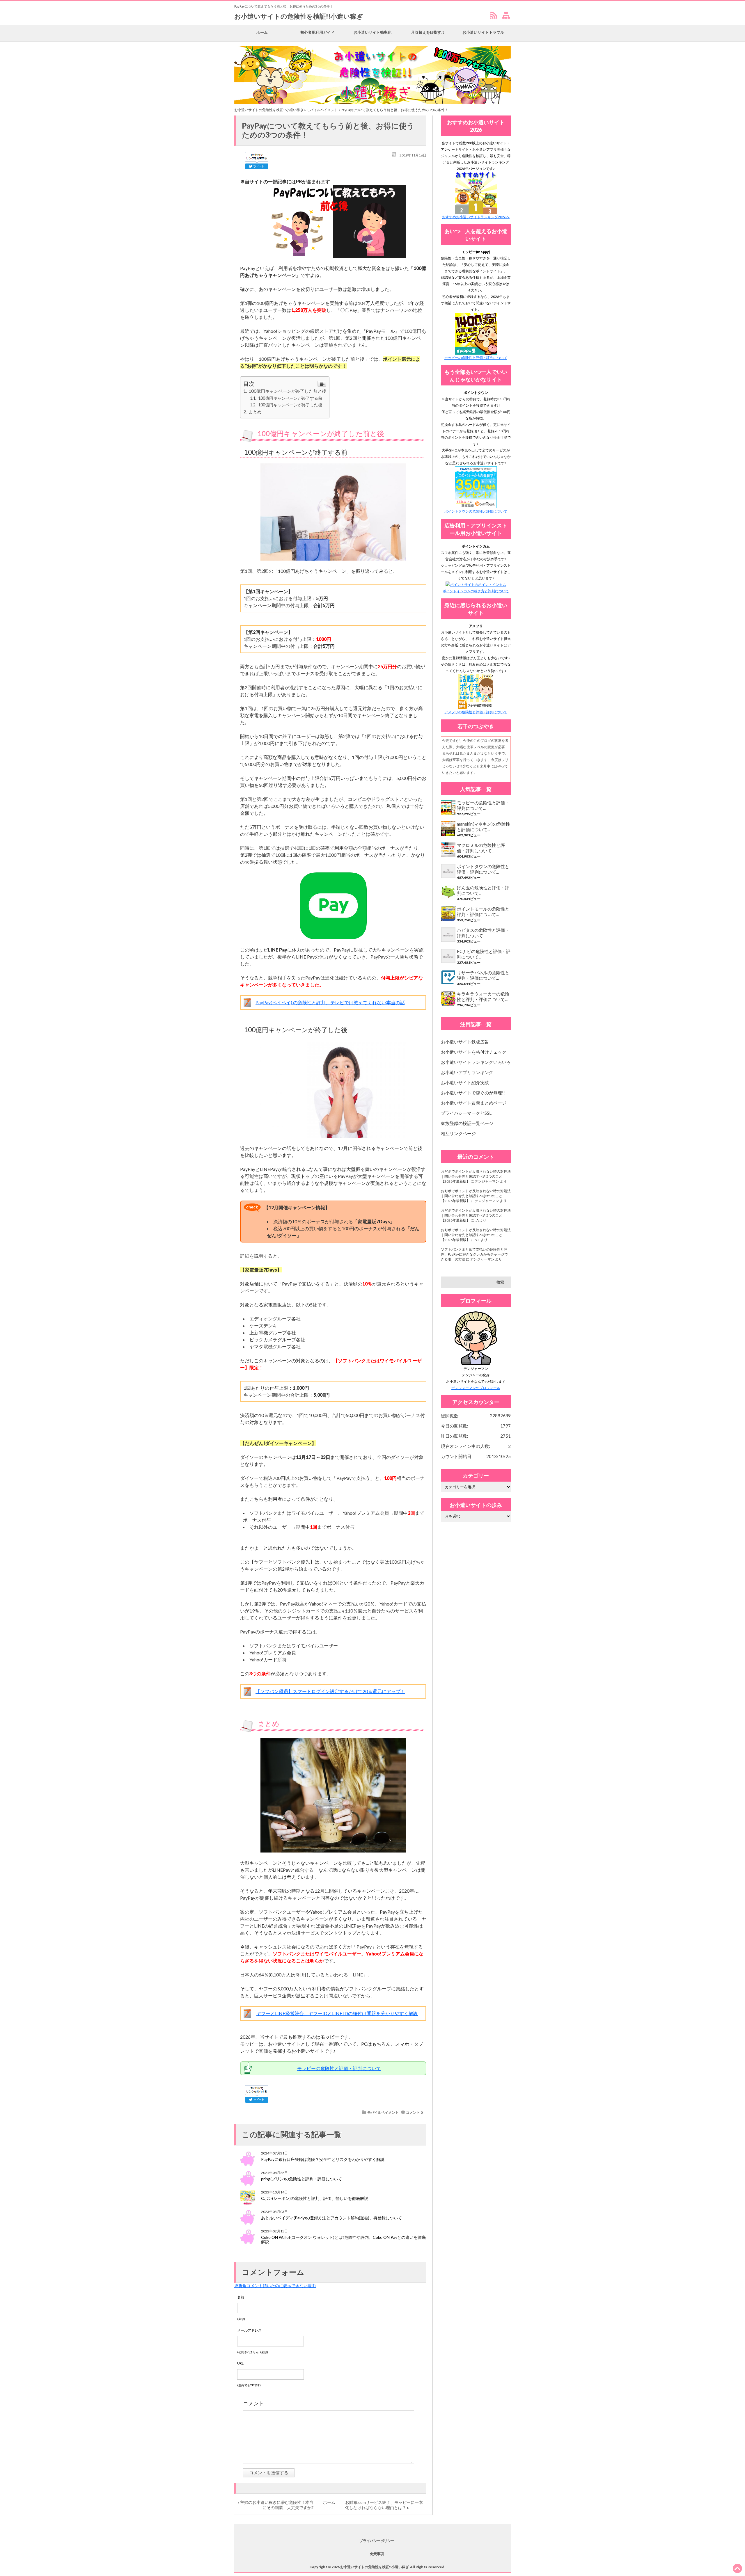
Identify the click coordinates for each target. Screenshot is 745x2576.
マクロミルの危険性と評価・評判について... (481, 848)
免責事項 (377, 2554)
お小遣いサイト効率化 (372, 32)
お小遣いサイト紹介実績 (465, 1082)
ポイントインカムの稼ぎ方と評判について (476, 591)
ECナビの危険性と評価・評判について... (484, 954)
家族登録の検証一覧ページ (467, 1123)
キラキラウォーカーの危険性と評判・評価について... (483, 997)
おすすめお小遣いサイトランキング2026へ (476, 217)
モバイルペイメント (322, 110)
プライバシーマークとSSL (466, 1113)
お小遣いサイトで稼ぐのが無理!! (473, 1093)
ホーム (262, 32)
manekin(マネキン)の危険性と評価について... (484, 827)
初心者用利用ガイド (317, 32)
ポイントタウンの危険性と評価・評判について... (483, 869)
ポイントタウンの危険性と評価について (476, 511)
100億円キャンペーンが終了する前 (290, 398)
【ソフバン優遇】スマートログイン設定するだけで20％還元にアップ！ (330, 1691)
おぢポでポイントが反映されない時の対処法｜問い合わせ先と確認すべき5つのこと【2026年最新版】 (476, 1176)
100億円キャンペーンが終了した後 (290, 405)
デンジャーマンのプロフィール (476, 1388)
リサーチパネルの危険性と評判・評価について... (483, 975)
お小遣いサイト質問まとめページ (474, 1103)
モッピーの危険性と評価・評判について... (483, 805)
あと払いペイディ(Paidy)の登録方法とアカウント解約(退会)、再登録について (331, 2218)
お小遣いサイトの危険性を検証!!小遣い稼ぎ (299, 16)
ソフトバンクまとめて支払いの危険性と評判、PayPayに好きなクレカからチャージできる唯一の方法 (474, 1254)
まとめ (255, 412)
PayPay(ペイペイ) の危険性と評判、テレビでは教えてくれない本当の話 (330, 1002)
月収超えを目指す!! (428, 32)
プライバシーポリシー (377, 2541)
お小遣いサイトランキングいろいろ (476, 1062)
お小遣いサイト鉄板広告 (465, 1042)
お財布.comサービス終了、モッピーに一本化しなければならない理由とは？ (384, 2505)
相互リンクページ (458, 1133)
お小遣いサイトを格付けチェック (474, 1052)
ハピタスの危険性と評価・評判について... (483, 933)
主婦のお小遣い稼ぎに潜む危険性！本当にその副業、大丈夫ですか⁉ (277, 2505)
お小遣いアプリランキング (467, 1072)
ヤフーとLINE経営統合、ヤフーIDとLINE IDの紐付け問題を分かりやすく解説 (337, 2013)
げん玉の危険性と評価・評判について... (483, 890)
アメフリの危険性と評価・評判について (476, 712)
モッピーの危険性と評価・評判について (339, 2068)
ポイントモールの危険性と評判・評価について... (483, 912)
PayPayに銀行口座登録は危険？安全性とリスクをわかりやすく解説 (323, 2159)
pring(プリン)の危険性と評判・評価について (301, 2179)
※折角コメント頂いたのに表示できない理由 (275, 2286)
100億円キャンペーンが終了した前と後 (287, 391)
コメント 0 (414, 2112)
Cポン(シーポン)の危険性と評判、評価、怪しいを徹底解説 (315, 2198)
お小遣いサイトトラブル (483, 32)
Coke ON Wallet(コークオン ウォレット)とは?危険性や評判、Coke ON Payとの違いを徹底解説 (343, 2239)
